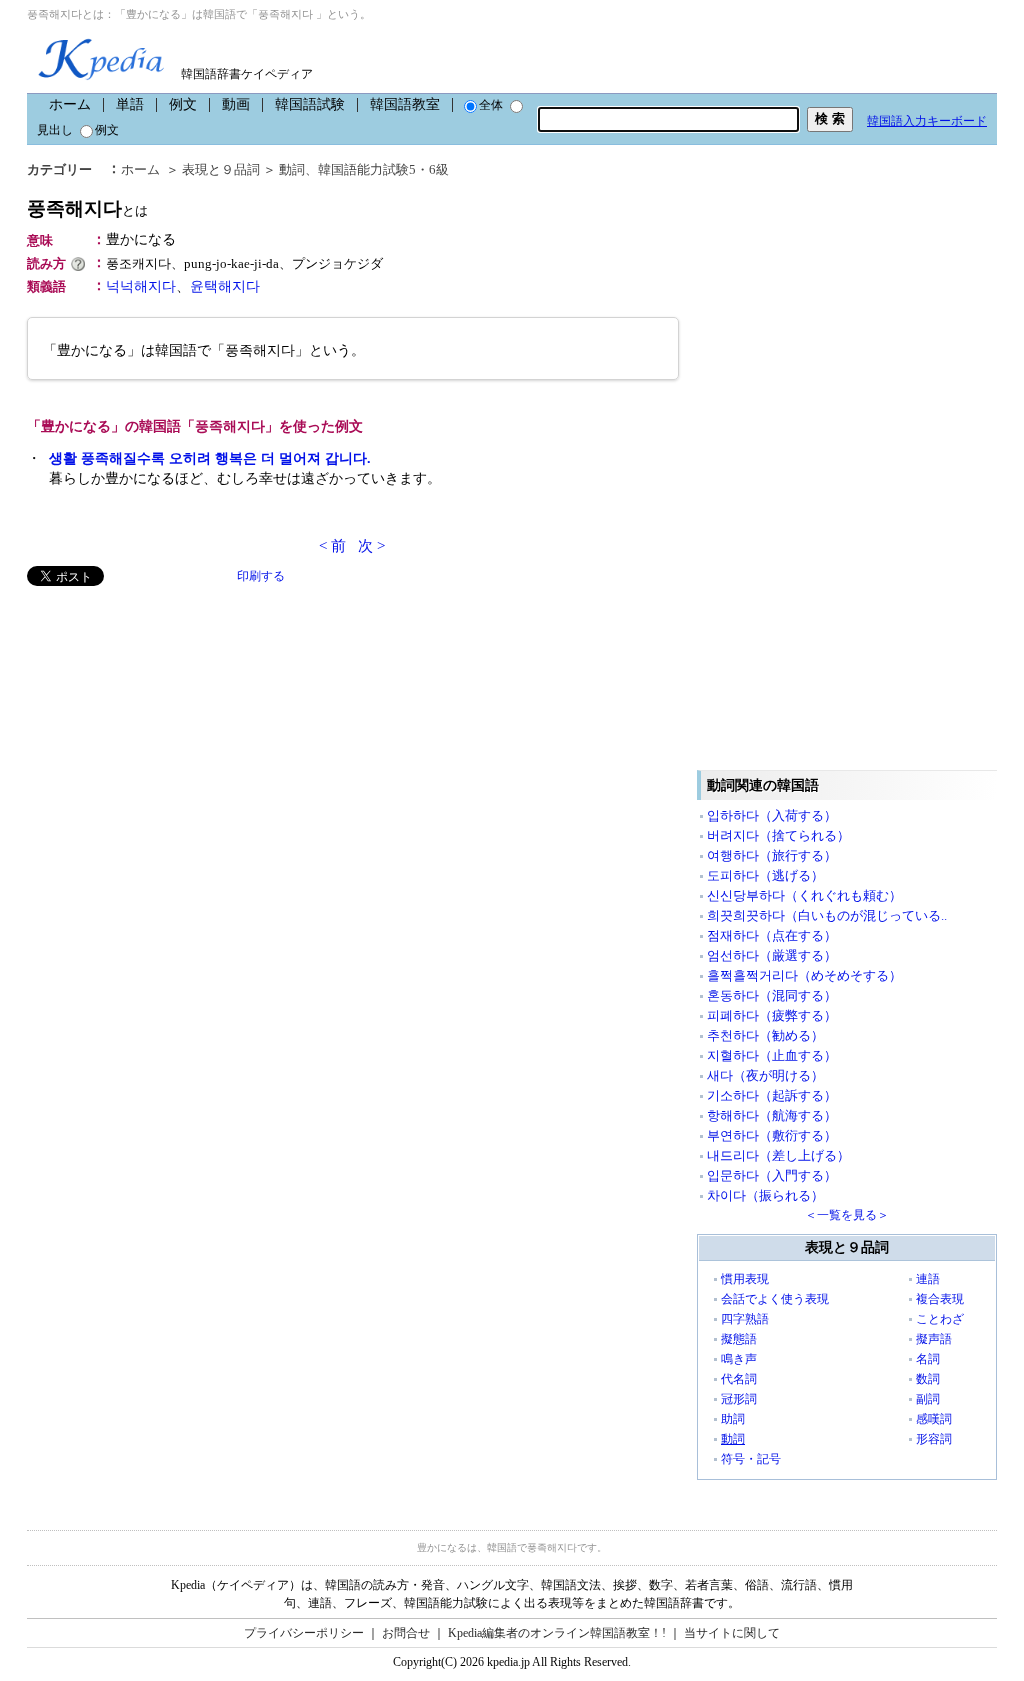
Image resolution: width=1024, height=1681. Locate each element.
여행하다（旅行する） (772, 855)
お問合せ (406, 1633)
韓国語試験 (310, 104)
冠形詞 (739, 1399)
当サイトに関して (732, 1633)
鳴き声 (739, 1359)
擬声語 (934, 1339)
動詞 (292, 169)
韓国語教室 (405, 104)
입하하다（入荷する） (772, 815)
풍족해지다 (87, 208)
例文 (183, 104)
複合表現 (940, 1299)
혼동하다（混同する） (772, 995)
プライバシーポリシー (304, 1633)
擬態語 (739, 1339)
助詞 (733, 1419)
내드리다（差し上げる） (778, 1155)
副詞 (928, 1399)
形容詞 (934, 1439)
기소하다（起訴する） (772, 1095)
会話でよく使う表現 (775, 1299)
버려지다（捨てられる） (778, 835)
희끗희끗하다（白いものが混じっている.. (827, 915)
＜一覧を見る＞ (847, 1215)
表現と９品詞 (221, 169)
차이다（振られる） (765, 1195)
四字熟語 (745, 1319)
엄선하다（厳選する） (772, 955)
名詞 (928, 1359)
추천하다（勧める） (765, 1035)
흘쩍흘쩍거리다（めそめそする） (804, 975)
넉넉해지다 (141, 286)
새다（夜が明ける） (765, 1075)
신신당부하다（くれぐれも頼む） (804, 895)
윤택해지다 (225, 286)
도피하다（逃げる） (765, 875)
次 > (371, 546)
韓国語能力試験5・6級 (383, 169)
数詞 (928, 1379)
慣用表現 (745, 1279)
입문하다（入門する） (772, 1175)
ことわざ (940, 1319)
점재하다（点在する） (772, 935)
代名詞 (739, 1379)
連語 (928, 1279)
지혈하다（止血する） (772, 1055)
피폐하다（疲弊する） (772, 1015)
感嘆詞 (934, 1419)
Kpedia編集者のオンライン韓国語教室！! (557, 1633)
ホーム (70, 104)
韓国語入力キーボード (927, 121)
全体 (491, 105)
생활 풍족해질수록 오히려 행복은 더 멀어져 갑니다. (210, 458)
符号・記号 (751, 1459)
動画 (236, 104)
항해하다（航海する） (772, 1115)
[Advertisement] (177, 726)
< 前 (332, 546)
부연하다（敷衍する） (772, 1135)
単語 (130, 104)
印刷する (261, 576)
